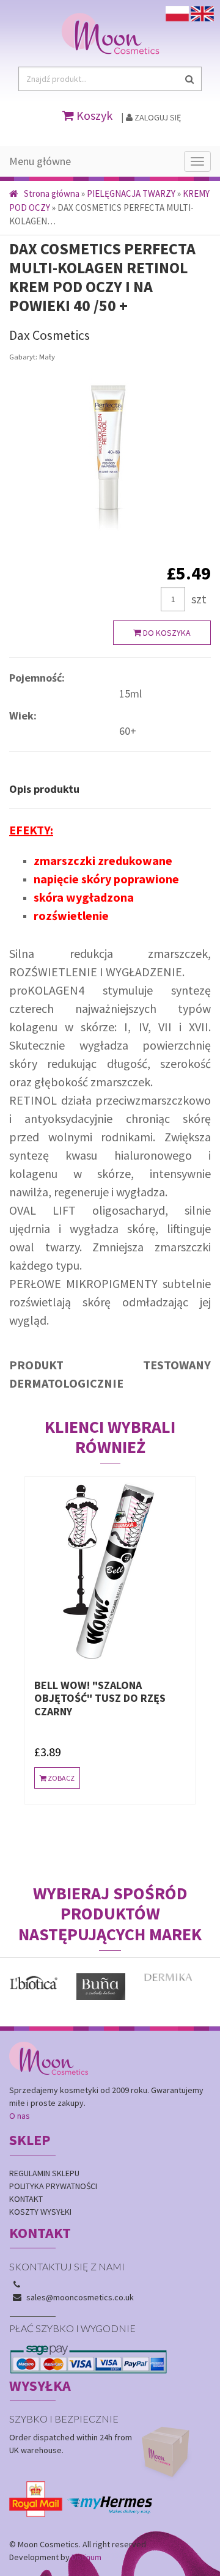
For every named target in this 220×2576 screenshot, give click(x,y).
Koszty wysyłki (40, 2212)
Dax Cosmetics (50, 335)
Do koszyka (166, 633)
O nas (20, 2116)
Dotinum (86, 2557)
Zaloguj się (157, 117)
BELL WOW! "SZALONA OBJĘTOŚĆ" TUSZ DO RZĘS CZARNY (100, 1698)
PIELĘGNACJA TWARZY (131, 193)
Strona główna (52, 193)
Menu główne (40, 161)
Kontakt (26, 2199)
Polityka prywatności (53, 2186)
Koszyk (93, 115)
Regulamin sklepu (44, 2173)
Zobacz (61, 1778)
